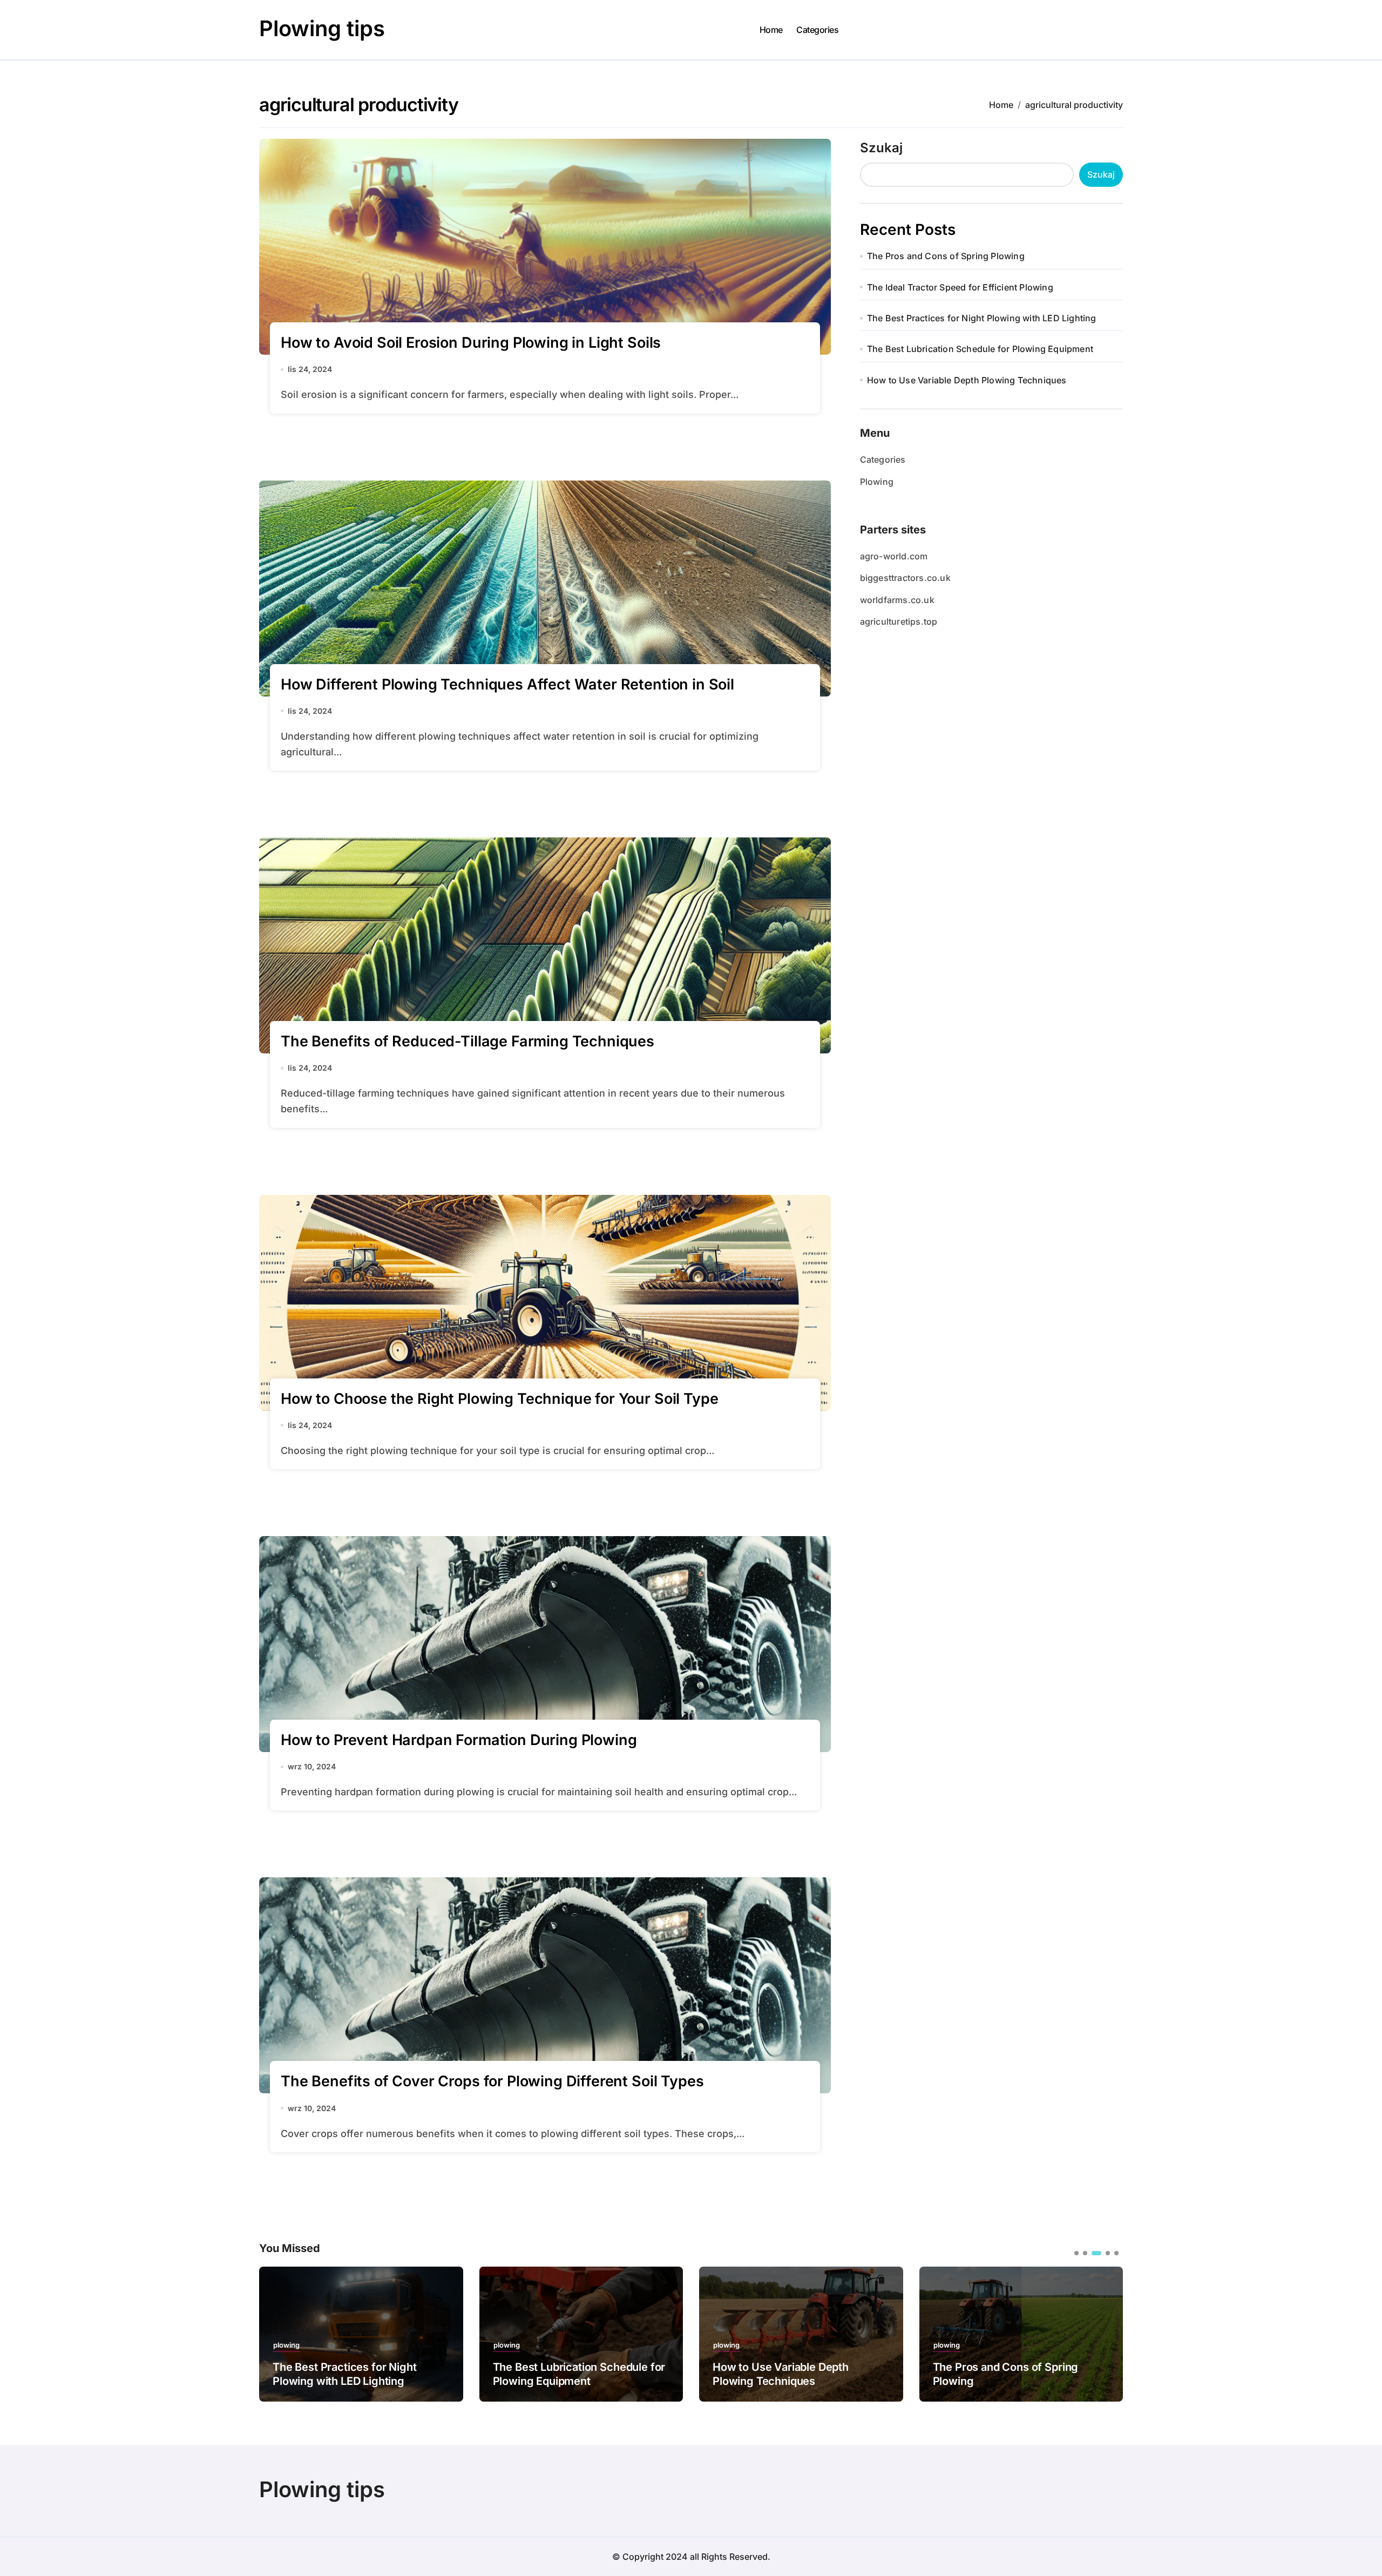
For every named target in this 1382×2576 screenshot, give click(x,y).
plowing (286, 2345)
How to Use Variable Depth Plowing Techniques (967, 380)
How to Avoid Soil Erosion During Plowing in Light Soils (471, 343)
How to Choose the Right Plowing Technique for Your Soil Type (499, 1399)
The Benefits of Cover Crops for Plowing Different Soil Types (492, 2081)
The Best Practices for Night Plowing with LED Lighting (982, 318)
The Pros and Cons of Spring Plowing (946, 256)
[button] (1107, 2333)
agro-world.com (894, 556)
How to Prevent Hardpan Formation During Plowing (459, 1740)
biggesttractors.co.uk (905, 578)
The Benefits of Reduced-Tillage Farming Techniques (468, 1041)
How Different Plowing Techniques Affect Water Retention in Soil (507, 684)
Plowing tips (322, 28)
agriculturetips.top (899, 621)
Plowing (877, 482)
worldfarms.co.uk (897, 600)
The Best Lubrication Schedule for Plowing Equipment (980, 349)
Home (771, 30)
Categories (817, 30)
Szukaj (881, 148)
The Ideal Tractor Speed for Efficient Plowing (960, 287)
